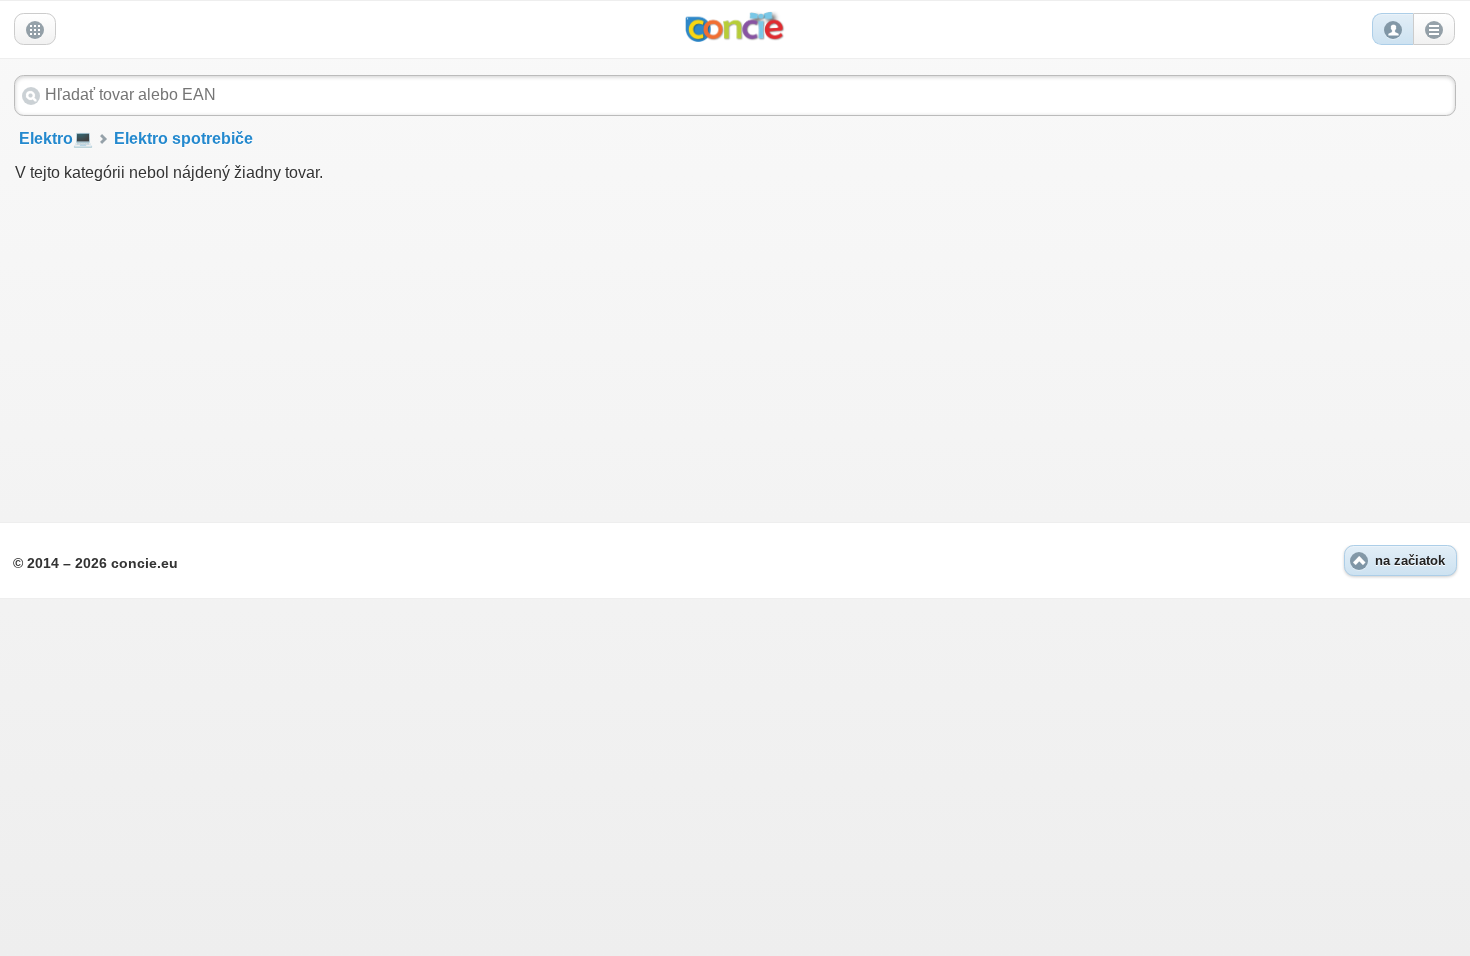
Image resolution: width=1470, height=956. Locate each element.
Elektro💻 (56, 138)
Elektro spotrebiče (183, 138)
